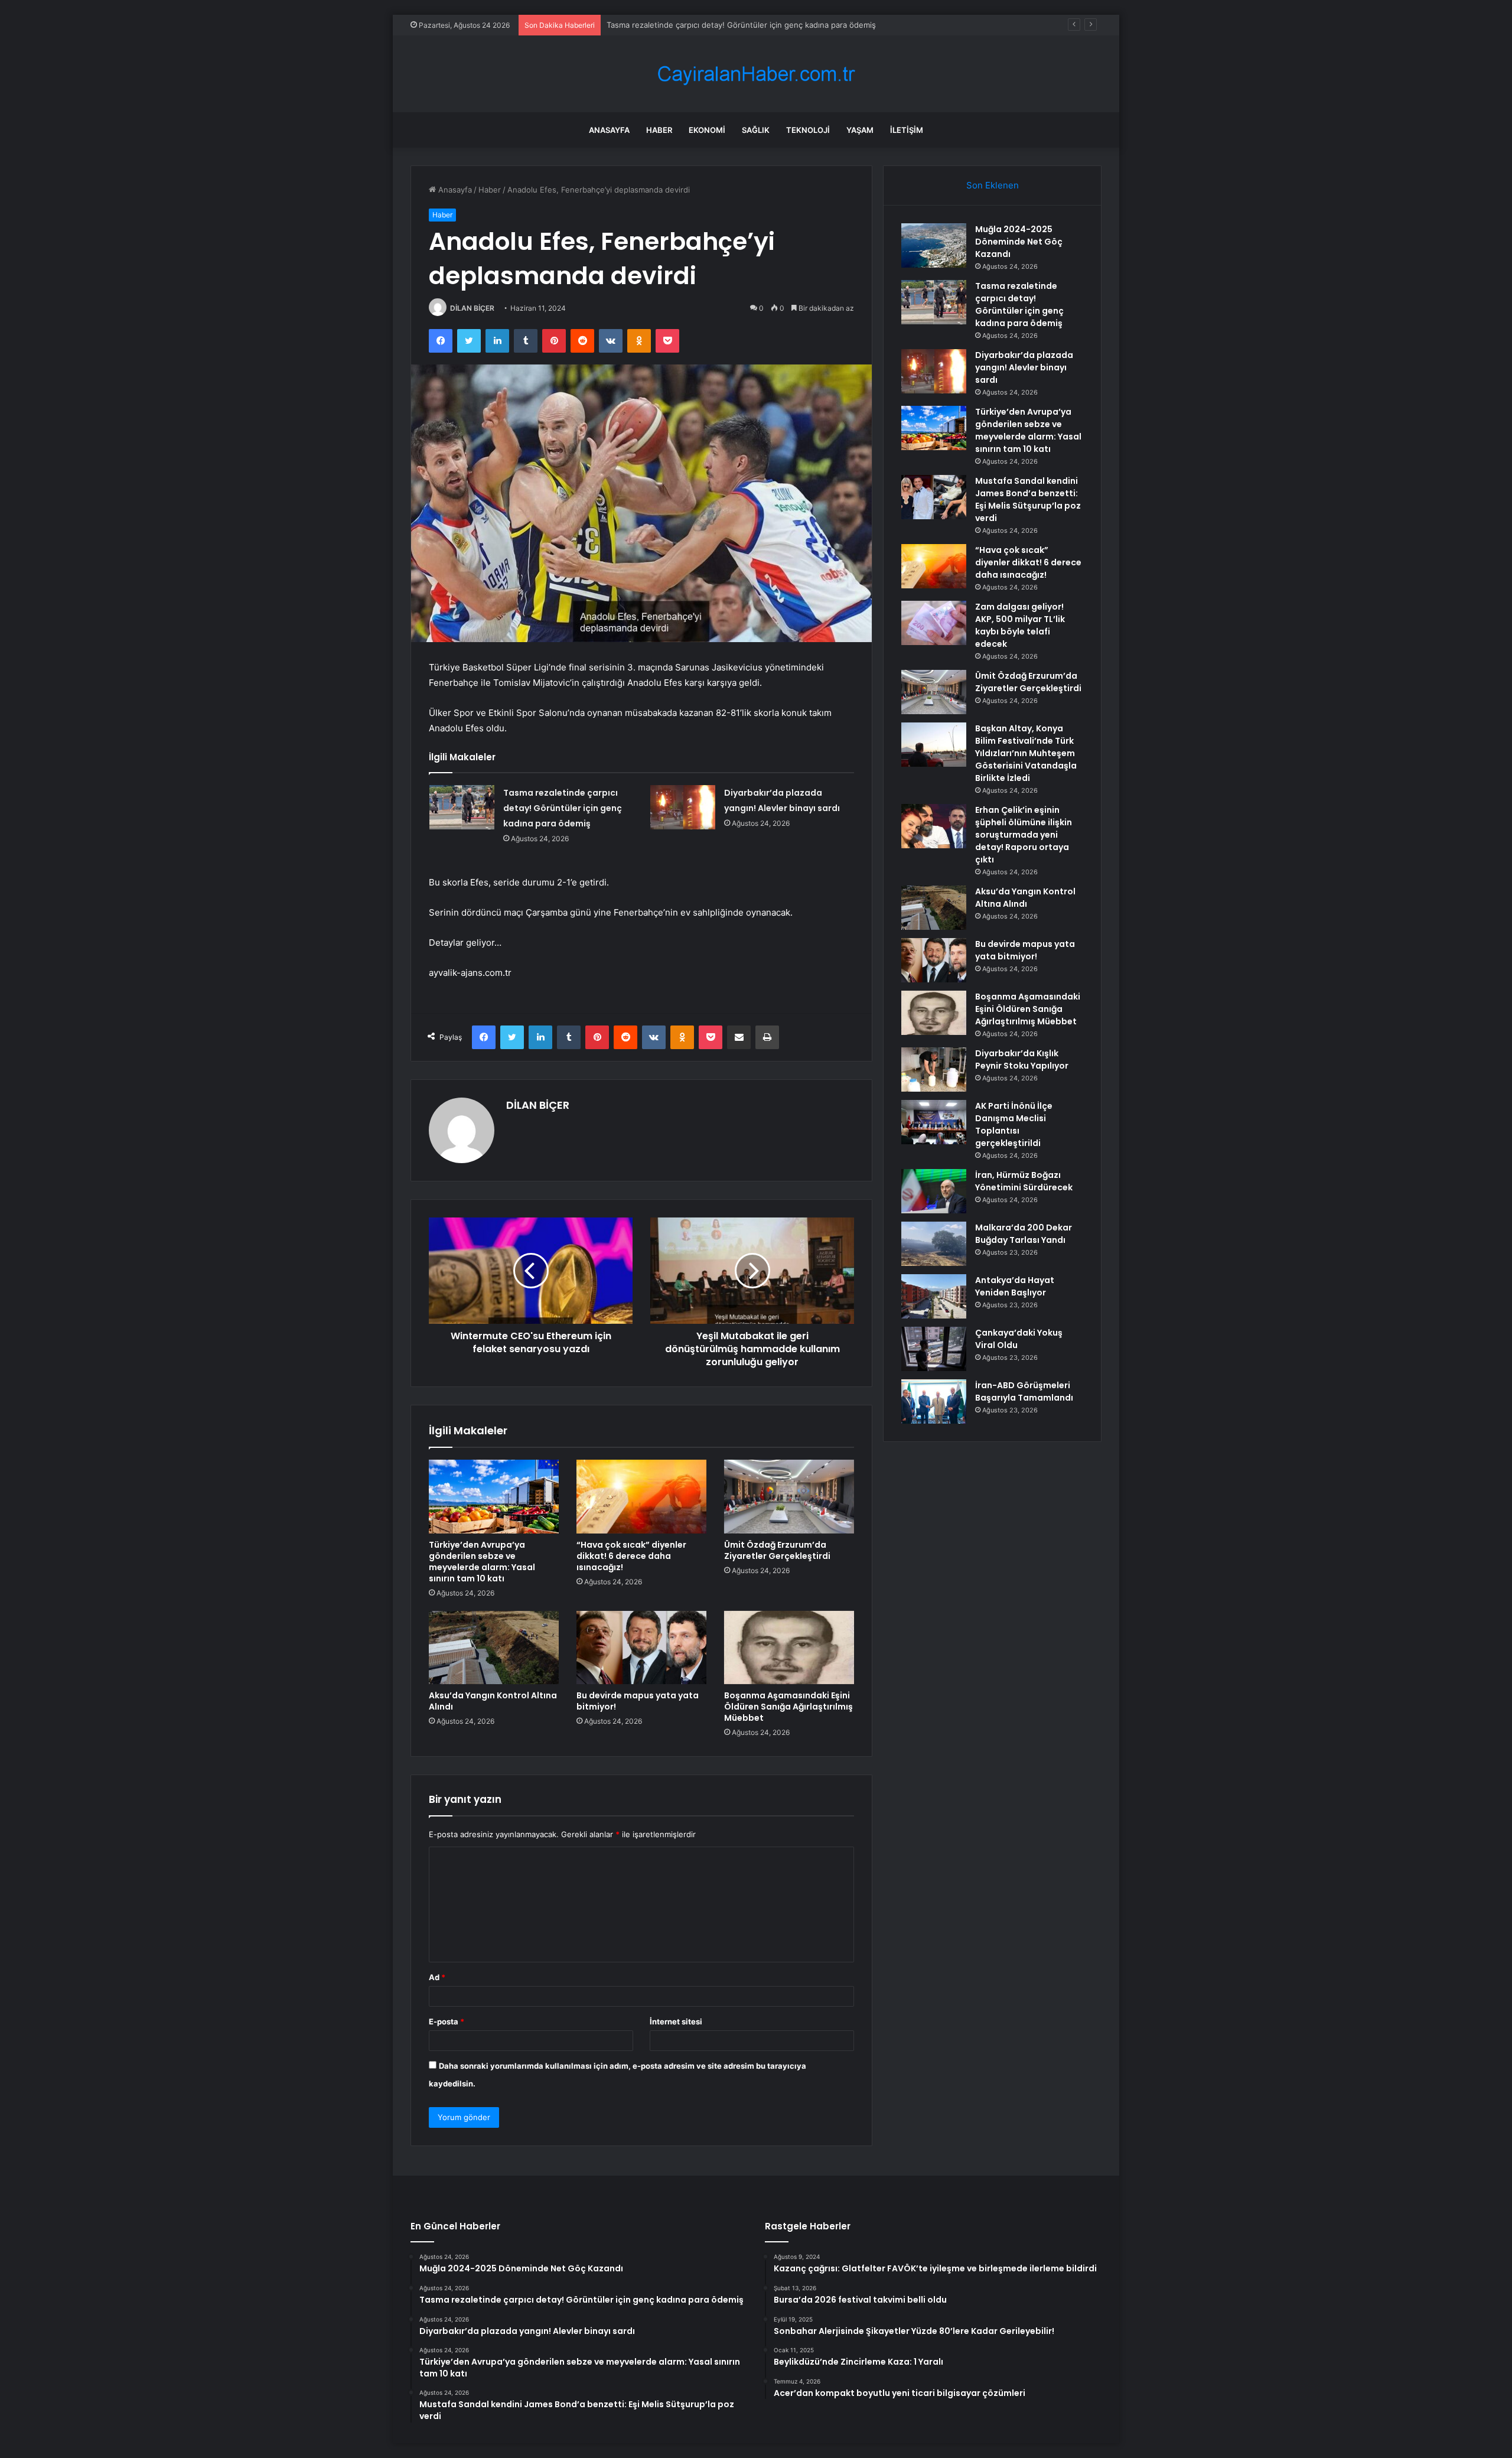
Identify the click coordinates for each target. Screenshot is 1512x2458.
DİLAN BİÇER (472, 308)
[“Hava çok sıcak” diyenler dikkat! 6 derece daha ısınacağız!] (641, 1496)
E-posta (447, 2021)
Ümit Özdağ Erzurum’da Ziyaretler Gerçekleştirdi (777, 1550)
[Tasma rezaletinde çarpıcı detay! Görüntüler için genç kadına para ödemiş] (462, 807)
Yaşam (860, 130)
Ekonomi (707, 130)
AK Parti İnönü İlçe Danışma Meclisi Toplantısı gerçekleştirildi (1014, 1124)
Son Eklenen (993, 185)
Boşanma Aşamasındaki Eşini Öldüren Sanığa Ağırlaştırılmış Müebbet (788, 1707)
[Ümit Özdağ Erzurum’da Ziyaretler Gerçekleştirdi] (789, 1496)
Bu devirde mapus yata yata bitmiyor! (638, 1701)
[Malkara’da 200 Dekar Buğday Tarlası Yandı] (934, 1244)
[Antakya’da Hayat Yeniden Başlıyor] (934, 1296)
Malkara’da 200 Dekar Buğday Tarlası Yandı (1024, 1234)
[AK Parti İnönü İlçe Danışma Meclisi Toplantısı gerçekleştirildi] (934, 1122)
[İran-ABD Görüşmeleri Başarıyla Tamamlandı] (934, 1401)
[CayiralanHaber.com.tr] (756, 74)
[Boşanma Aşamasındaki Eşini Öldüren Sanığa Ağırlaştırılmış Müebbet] (789, 1648)
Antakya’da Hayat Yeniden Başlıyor (1015, 1286)
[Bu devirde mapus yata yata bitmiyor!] (641, 1648)
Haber (659, 130)
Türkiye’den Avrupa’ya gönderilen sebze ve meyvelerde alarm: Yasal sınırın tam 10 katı (482, 1562)
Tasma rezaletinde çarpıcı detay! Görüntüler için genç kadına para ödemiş (563, 808)
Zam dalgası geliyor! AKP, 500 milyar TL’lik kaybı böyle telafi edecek (1020, 625)
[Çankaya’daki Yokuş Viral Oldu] (934, 1349)
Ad (437, 1977)
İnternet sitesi (676, 2021)
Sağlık (756, 130)
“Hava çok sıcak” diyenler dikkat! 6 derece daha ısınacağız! (631, 1556)
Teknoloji (808, 130)
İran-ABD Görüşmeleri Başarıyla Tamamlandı (1024, 1391)
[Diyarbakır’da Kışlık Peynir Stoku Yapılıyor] (934, 1070)
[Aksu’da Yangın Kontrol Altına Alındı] (494, 1648)
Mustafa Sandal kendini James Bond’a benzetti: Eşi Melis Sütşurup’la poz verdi (1028, 499)
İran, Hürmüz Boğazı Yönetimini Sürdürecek (1024, 1181)
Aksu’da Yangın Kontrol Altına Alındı (493, 1701)
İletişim (907, 130)
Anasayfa (609, 130)
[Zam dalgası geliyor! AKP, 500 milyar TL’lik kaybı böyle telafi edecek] (934, 623)
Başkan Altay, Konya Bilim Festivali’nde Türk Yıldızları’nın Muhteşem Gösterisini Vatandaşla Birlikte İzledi (1026, 753)
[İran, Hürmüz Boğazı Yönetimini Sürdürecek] (934, 1191)
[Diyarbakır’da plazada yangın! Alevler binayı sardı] (683, 807)
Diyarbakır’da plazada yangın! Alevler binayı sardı (695, 25)
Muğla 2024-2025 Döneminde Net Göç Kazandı (1019, 242)
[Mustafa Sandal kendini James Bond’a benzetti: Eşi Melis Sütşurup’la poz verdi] (934, 497)
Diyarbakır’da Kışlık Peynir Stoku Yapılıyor (1022, 1059)
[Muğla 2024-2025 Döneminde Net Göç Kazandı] (934, 245)
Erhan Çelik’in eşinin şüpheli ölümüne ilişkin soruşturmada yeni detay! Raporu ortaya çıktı (1024, 835)
